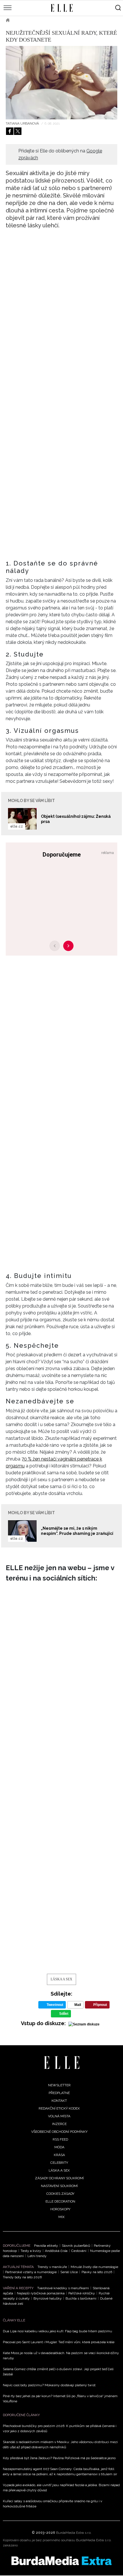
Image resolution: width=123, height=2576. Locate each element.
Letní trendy (37, 2256)
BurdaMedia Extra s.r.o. (74, 2533)
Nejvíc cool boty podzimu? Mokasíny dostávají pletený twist (49, 2385)
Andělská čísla (56, 2251)
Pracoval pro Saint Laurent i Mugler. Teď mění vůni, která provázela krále (59, 2342)
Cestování (79, 2251)
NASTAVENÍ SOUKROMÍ (59, 2186)
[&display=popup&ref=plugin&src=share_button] (10, 131)
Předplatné (59, 2093)
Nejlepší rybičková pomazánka (41, 2293)
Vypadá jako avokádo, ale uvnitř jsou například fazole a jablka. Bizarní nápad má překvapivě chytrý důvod (61, 2488)
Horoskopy (60, 2209)
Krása (59, 2155)
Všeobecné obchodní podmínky (59, 2132)
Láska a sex (29, 20)
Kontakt (59, 2101)
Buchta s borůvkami (81, 2298)
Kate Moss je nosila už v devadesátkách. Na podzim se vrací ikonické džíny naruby (61, 2356)
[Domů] (62, 2063)
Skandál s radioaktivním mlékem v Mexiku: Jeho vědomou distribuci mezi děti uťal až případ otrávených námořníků (60, 2445)
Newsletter (59, 2085)
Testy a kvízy (31, 2251)
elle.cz (17, 826)
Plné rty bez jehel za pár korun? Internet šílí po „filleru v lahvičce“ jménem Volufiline (60, 2399)
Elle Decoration (60, 2201)
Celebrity (59, 2163)
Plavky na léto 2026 (97, 2272)
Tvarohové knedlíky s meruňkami (63, 2288)
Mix (61, 2217)
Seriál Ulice (69, 2272)
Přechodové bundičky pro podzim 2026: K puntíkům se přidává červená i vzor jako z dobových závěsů (60, 2428)
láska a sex (61, 1979)
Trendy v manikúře (52, 2267)
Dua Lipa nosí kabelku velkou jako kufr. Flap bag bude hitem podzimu (57, 2331)
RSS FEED (60, 2139)
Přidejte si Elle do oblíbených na (60, 154)
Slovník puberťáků (76, 2246)
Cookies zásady (60, 2194)
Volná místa (59, 2116)
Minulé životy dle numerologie (94, 2267)
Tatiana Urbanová (23, 123)
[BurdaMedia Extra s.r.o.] (61, 2561)
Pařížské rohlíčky (82, 2293)
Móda (59, 2147)
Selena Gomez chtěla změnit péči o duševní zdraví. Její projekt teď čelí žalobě (58, 2372)
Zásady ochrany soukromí (59, 2178)
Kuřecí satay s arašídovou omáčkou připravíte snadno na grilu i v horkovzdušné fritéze (52, 2504)
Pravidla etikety (46, 2246)
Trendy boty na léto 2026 (22, 2277)
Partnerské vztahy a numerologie (31, 2272)
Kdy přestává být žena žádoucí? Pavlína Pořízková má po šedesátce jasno (59, 2458)
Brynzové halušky (48, 2298)
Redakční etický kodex (59, 2108)
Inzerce (59, 2124)
